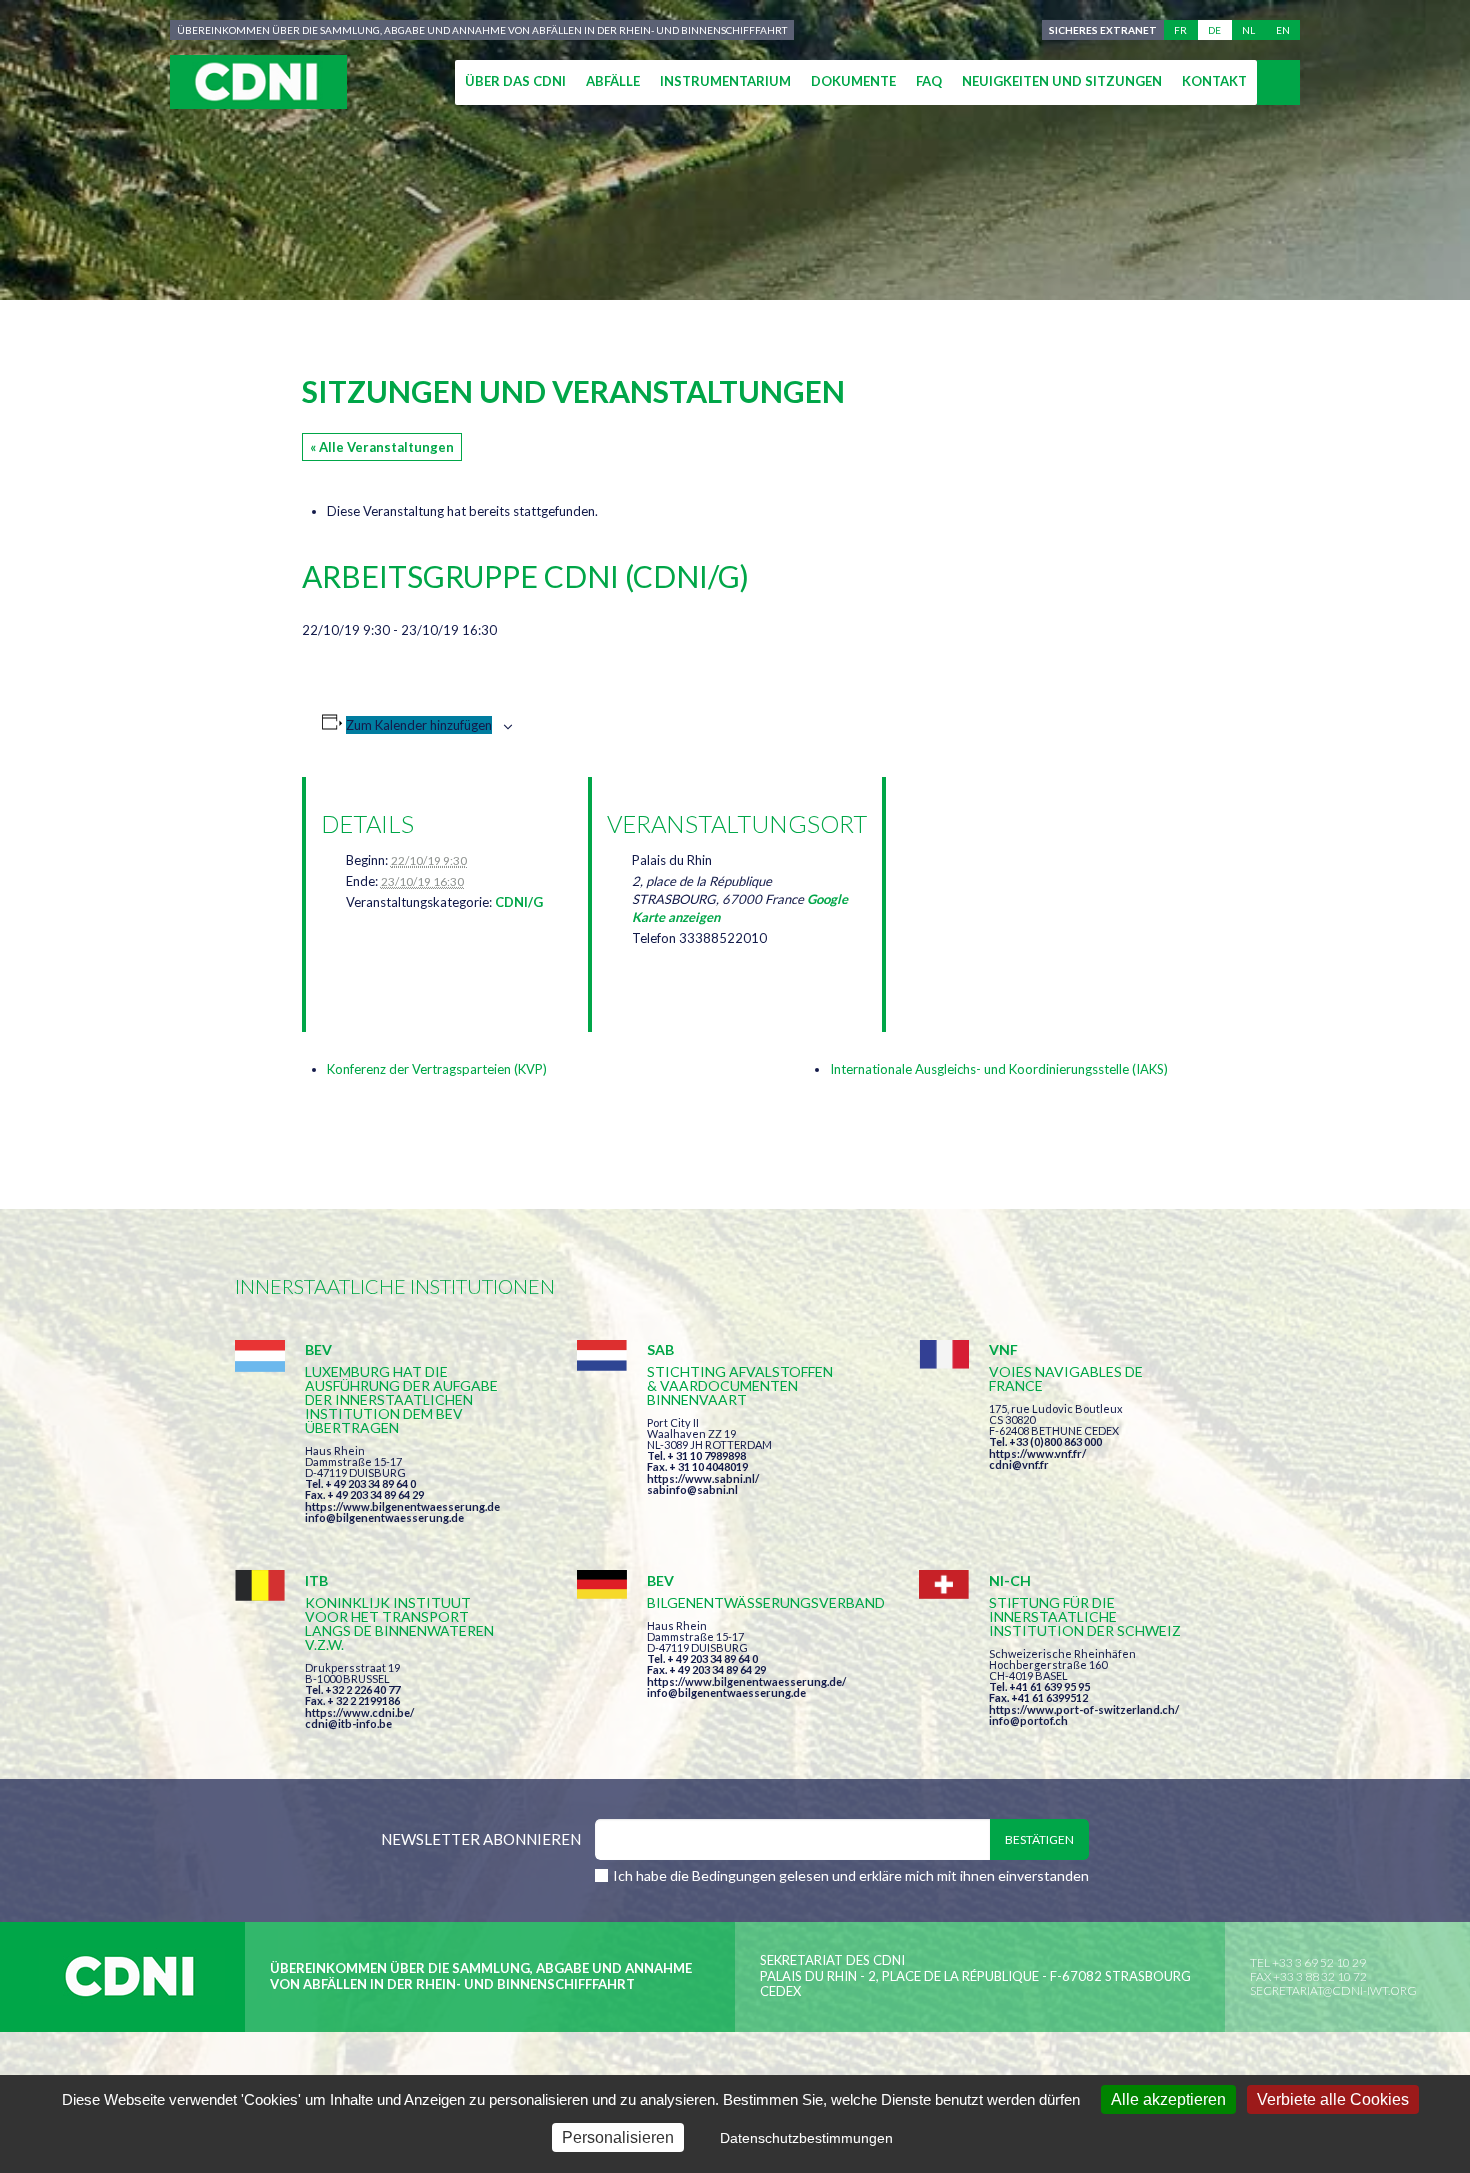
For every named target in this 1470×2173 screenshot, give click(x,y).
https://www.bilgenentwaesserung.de (402, 1506)
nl (1248, 30)
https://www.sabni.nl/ (703, 1478)
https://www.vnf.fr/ (1037, 1453)
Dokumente (853, 81)
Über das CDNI (515, 81)
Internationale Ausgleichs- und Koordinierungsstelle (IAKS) (999, 1069)
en (1283, 30)
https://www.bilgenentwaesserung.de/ (746, 1681)
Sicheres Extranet (1103, 30)
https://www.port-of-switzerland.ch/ (1084, 1709)
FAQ (929, 81)
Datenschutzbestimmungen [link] (806, 2138)
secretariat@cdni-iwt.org (1333, 1990)
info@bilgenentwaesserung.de (384, 1517)
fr (1180, 30)
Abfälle (613, 81)
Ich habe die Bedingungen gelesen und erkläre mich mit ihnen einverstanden (851, 1875)
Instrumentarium (725, 81)
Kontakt (1214, 81)
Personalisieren (618, 2137)
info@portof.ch (1028, 1720)
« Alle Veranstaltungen (382, 447)
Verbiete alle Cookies (1333, 2099)
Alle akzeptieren (1168, 2099)
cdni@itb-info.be (348, 1723)
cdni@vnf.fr (1019, 1464)
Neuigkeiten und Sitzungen (1062, 81)
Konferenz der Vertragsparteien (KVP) (437, 1069)
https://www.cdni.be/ (359, 1712)
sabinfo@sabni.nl (692, 1489)
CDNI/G (519, 902)
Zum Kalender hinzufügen (419, 725)
